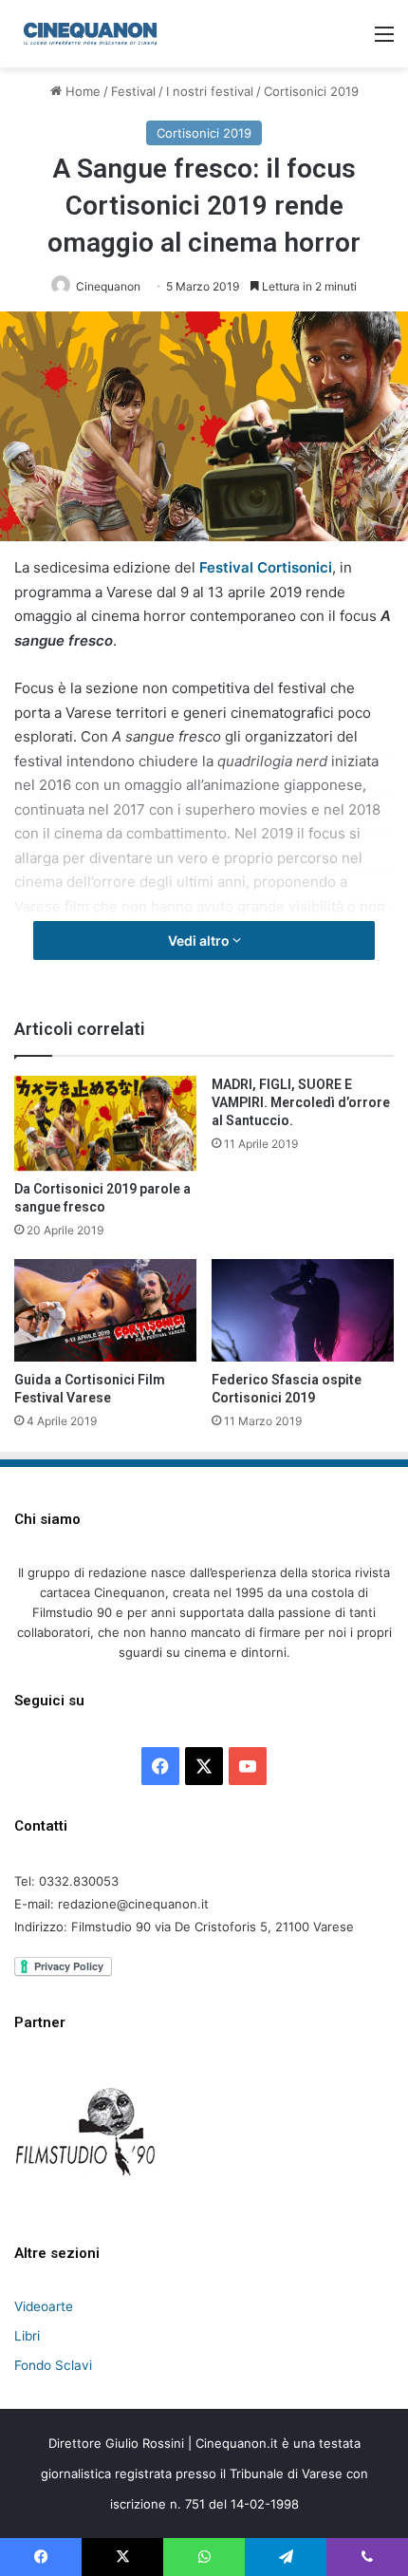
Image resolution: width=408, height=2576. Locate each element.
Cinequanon (108, 286)
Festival (133, 91)
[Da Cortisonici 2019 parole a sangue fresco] (105, 1123)
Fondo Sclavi (53, 2365)
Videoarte (44, 2306)
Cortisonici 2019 (311, 91)
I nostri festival (210, 91)
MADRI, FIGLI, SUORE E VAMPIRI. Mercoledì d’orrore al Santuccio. (301, 1102)
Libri (27, 2336)
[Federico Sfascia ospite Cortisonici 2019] (303, 1310)
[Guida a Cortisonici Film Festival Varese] (105, 1310)
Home (81, 91)
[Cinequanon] (90, 34)
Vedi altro (200, 940)
